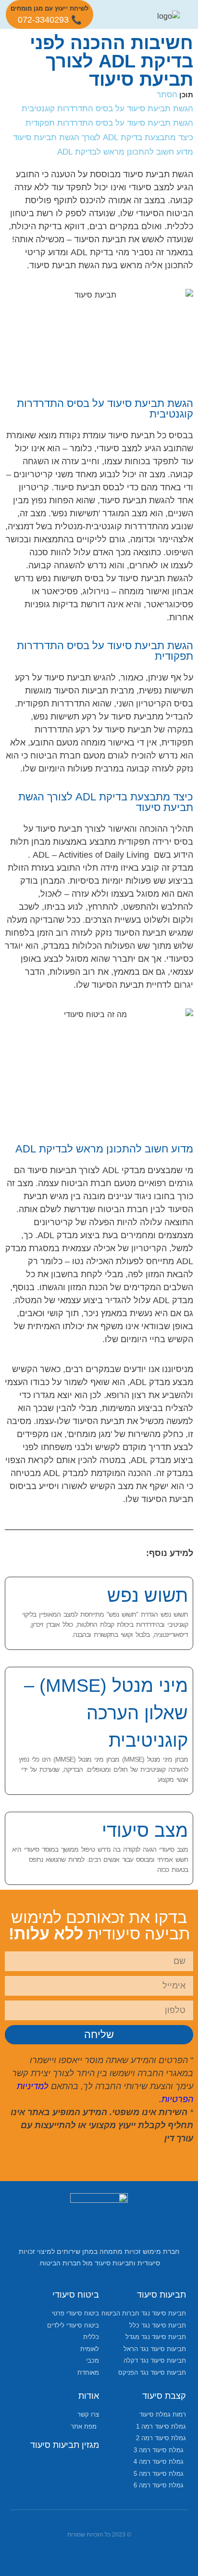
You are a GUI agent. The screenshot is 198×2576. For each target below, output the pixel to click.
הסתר (167, 94)
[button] (119, 14)
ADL (41, 855)
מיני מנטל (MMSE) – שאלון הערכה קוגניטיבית (106, 1713)
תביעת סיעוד (53, 265)
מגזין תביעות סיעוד (65, 2445)
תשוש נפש (148, 1595)
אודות (89, 2396)
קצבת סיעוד (164, 2396)
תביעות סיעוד (161, 2295)
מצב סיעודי (145, 1831)
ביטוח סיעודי (76, 2295)
